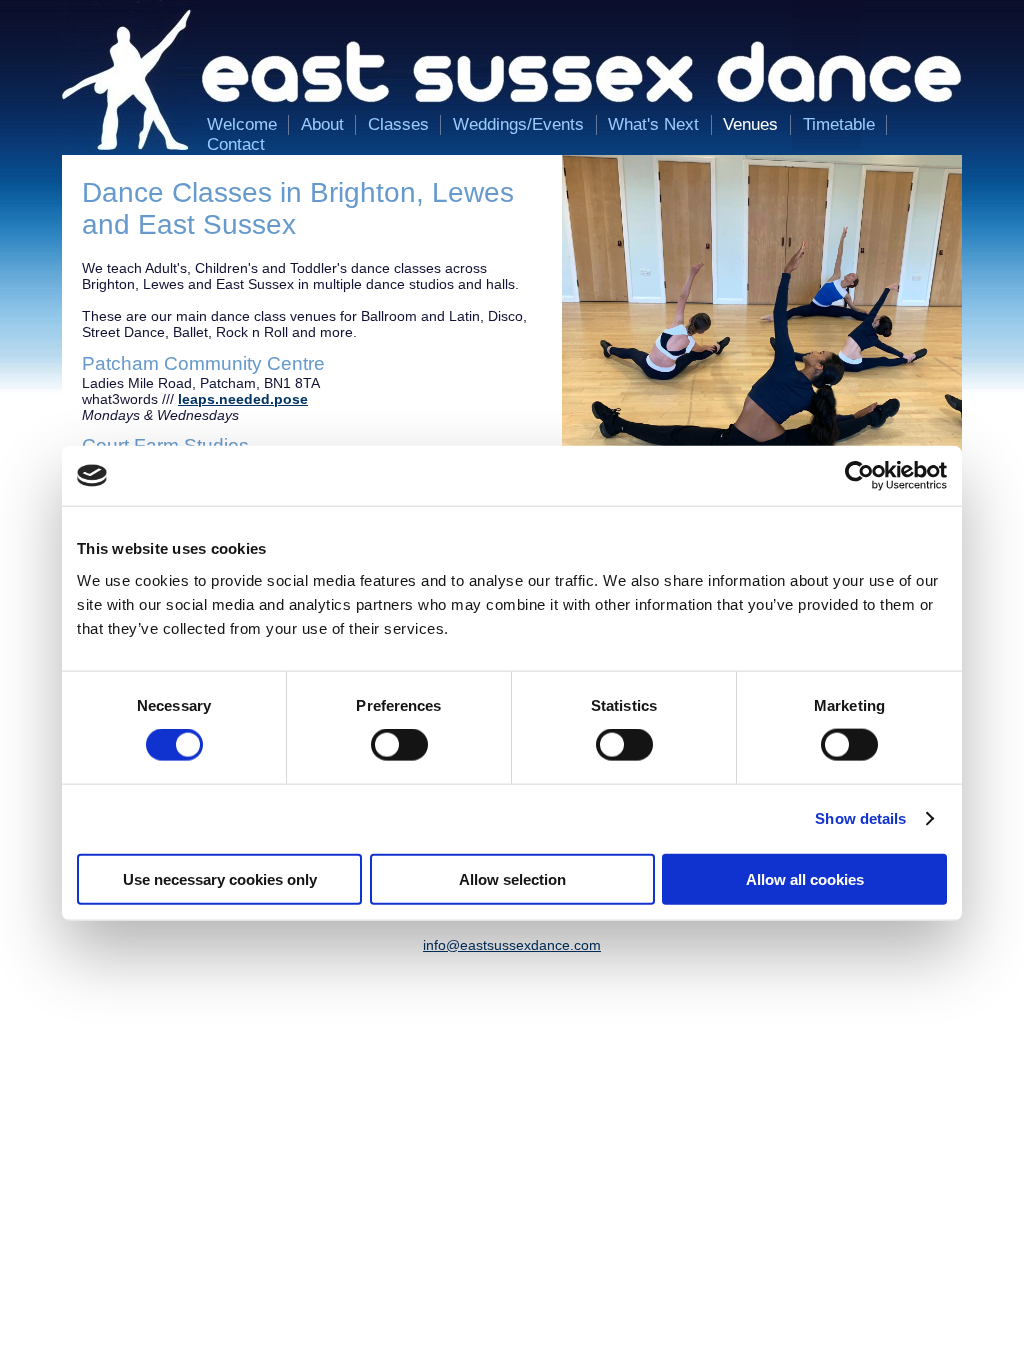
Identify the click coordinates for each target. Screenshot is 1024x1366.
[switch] (399, 745)
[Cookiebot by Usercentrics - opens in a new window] (859, 476)
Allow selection (512, 878)
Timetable (839, 124)
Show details (860, 818)
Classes (398, 124)
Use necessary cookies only (220, 878)
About (322, 124)
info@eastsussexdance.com (512, 945)
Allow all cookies (805, 878)
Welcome (242, 124)
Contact (236, 144)
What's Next (653, 124)
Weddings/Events (518, 124)
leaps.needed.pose (243, 399)
